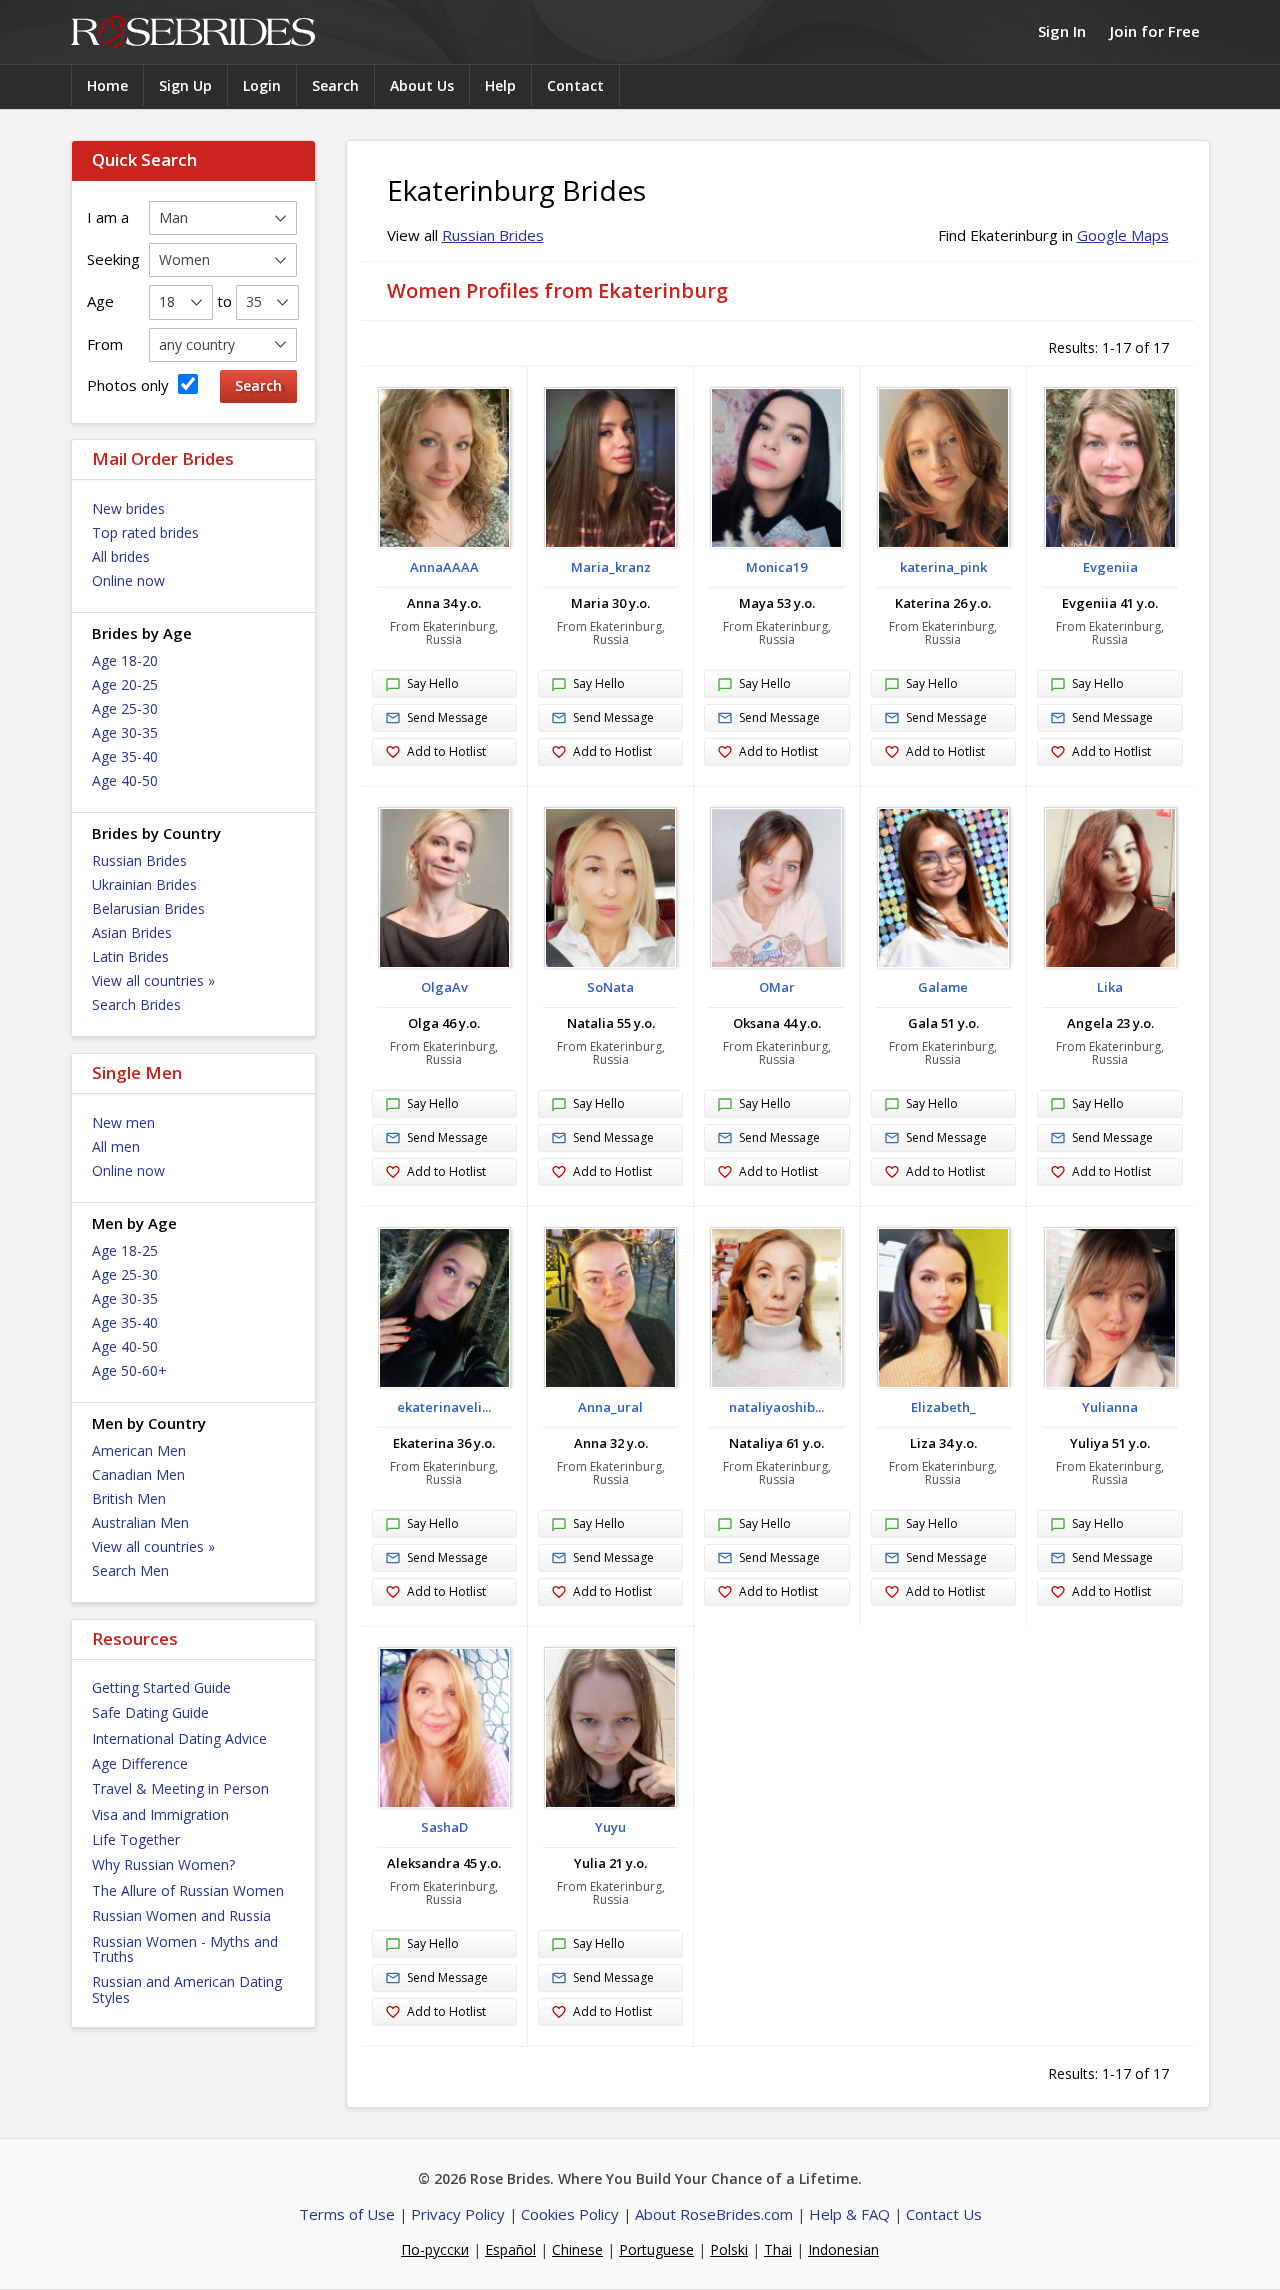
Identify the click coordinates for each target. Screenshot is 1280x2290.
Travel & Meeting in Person (180, 1788)
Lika (1110, 987)
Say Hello (433, 683)
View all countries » (153, 980)
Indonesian (843, 2249)
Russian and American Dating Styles (187, 1989)
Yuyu (610, 1827)
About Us (422, 85)
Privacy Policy (458, 2214)
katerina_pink (943, 567)
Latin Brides (130, 956)
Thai (778, 2249)
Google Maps (1123, 235)
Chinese (577, 2249)
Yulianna (1110, 1407)
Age (100, 301)
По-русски (435, 2249)
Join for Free (1155, 31)
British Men (129, 1498)
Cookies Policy (570, 2214)
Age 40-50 (125, 780)
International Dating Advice (179, 1738)
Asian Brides (132, 932)
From (105, 344)
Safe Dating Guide (150, 1712)
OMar (777, 987)
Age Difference (140, 1763)
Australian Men (140, 1522)
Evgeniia (1110, 567)
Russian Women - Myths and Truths (185, 1949)
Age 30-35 (125, 732)
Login (262, 85)
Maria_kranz (611, 567)
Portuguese (656, 2249)
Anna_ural (610, 1407)
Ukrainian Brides (144, 884)
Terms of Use (347, 2214)
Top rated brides (145, 532)
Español (510, 2249)
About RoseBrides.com (714, 2214)
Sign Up (185, 85)
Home (107, 85)
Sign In (1062, 31)
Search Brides (136, 1004)
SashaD (444, 1827)
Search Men (130, 1570)
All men (116, 1146)
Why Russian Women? (163, 1864)
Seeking (113, 259)
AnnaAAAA (444, 567)
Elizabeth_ (943, 1407)
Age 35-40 (125, 756)
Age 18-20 (125, 660)
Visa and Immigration (160, 1814)
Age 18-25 (125, 1250)
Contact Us (944, 2214)
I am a (108, 217)
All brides (121, 556)
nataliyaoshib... (776, 1407)
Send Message (447, 717)
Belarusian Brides (148, 908)
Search (335, 85)
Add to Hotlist (446, 751)
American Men (139, 1450)
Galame (943, 987)
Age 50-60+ (129, 1370)
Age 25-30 (125, 708)
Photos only (130, 385)
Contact (575, 85)
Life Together (136, 1839)
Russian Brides (139, 860)
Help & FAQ (849, 2214)
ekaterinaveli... (444, 1407)
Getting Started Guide (161, 1687)
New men (123, 1122)
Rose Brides (193, 32)
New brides (128, 508)
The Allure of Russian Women (188, 1890)
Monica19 (776, 567)
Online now (128, 580)
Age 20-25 (125, 684)
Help (500, 85)
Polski (729, 2249)
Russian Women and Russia (181, 1915)
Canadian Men (138, 1474)
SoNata (610, 987)
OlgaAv (444, 987)
